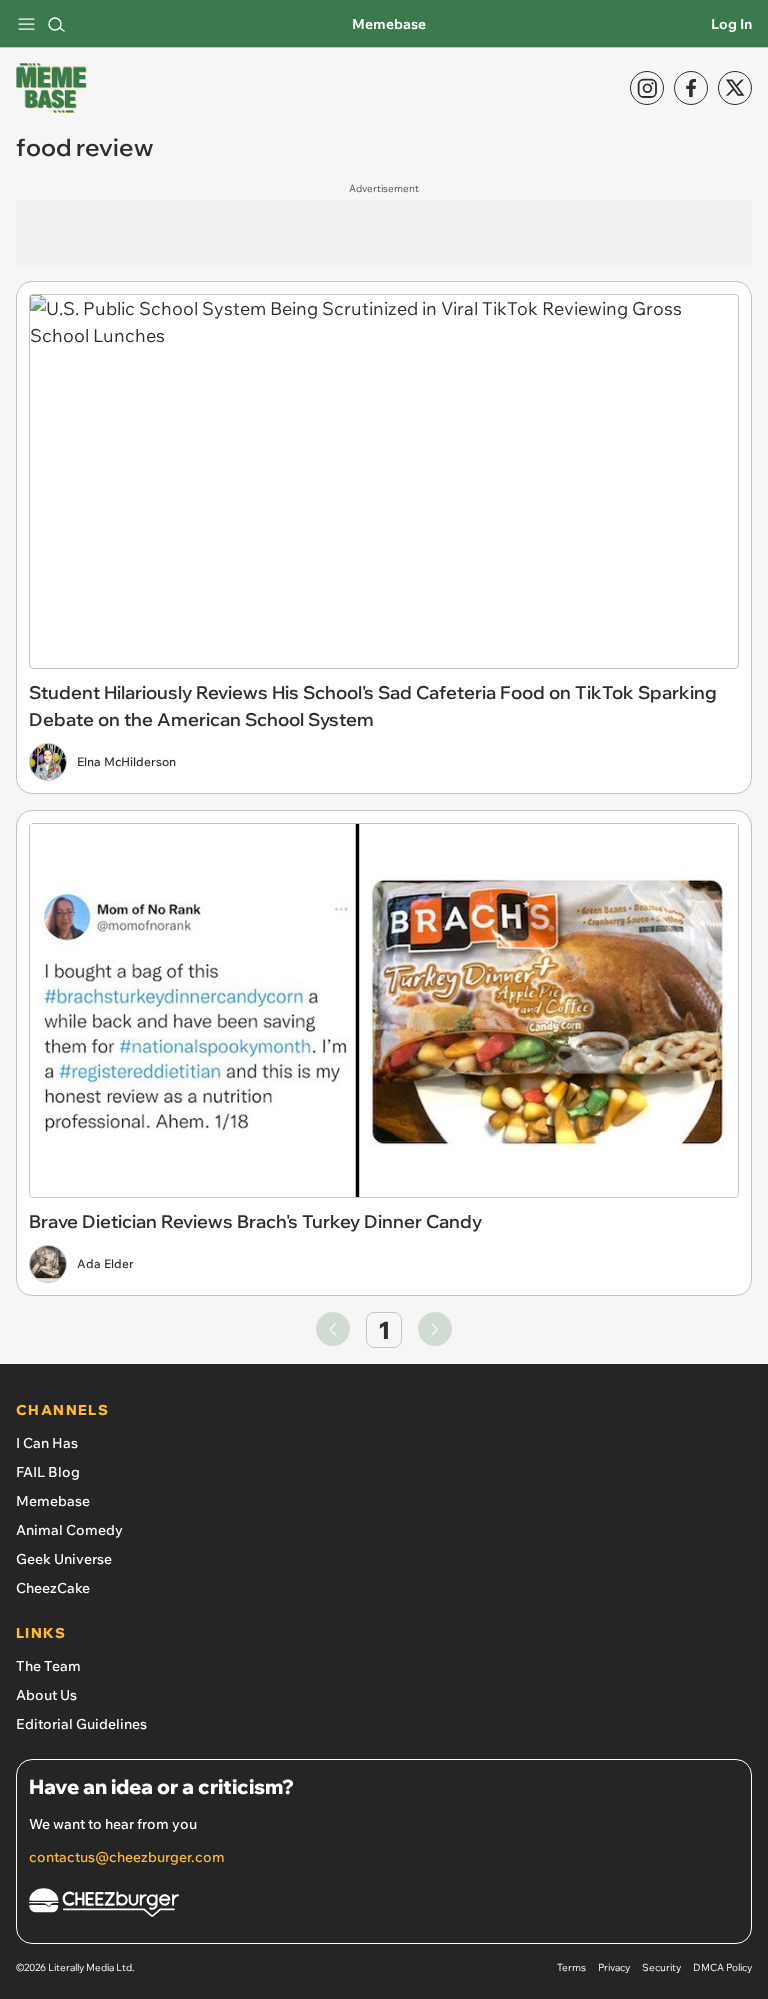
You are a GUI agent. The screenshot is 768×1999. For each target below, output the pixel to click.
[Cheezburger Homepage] (384, 1905)
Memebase (389, 24)
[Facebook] (691, 88)
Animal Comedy (69, 1530)
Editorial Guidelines (81, 1724)
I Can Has (47, 1443)
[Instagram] (647, 88)
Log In (731, 24)
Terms (571, 1967)
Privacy (614, 1967)
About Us (46, 1695)
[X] (735, 88)
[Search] (56, 24)
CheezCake (53, 1588)
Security (661, 1967)
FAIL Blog (48, 1472)
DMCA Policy (722, 1967)
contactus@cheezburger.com (127, 1857)
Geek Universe (64, 1559)
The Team (48, 1666)
